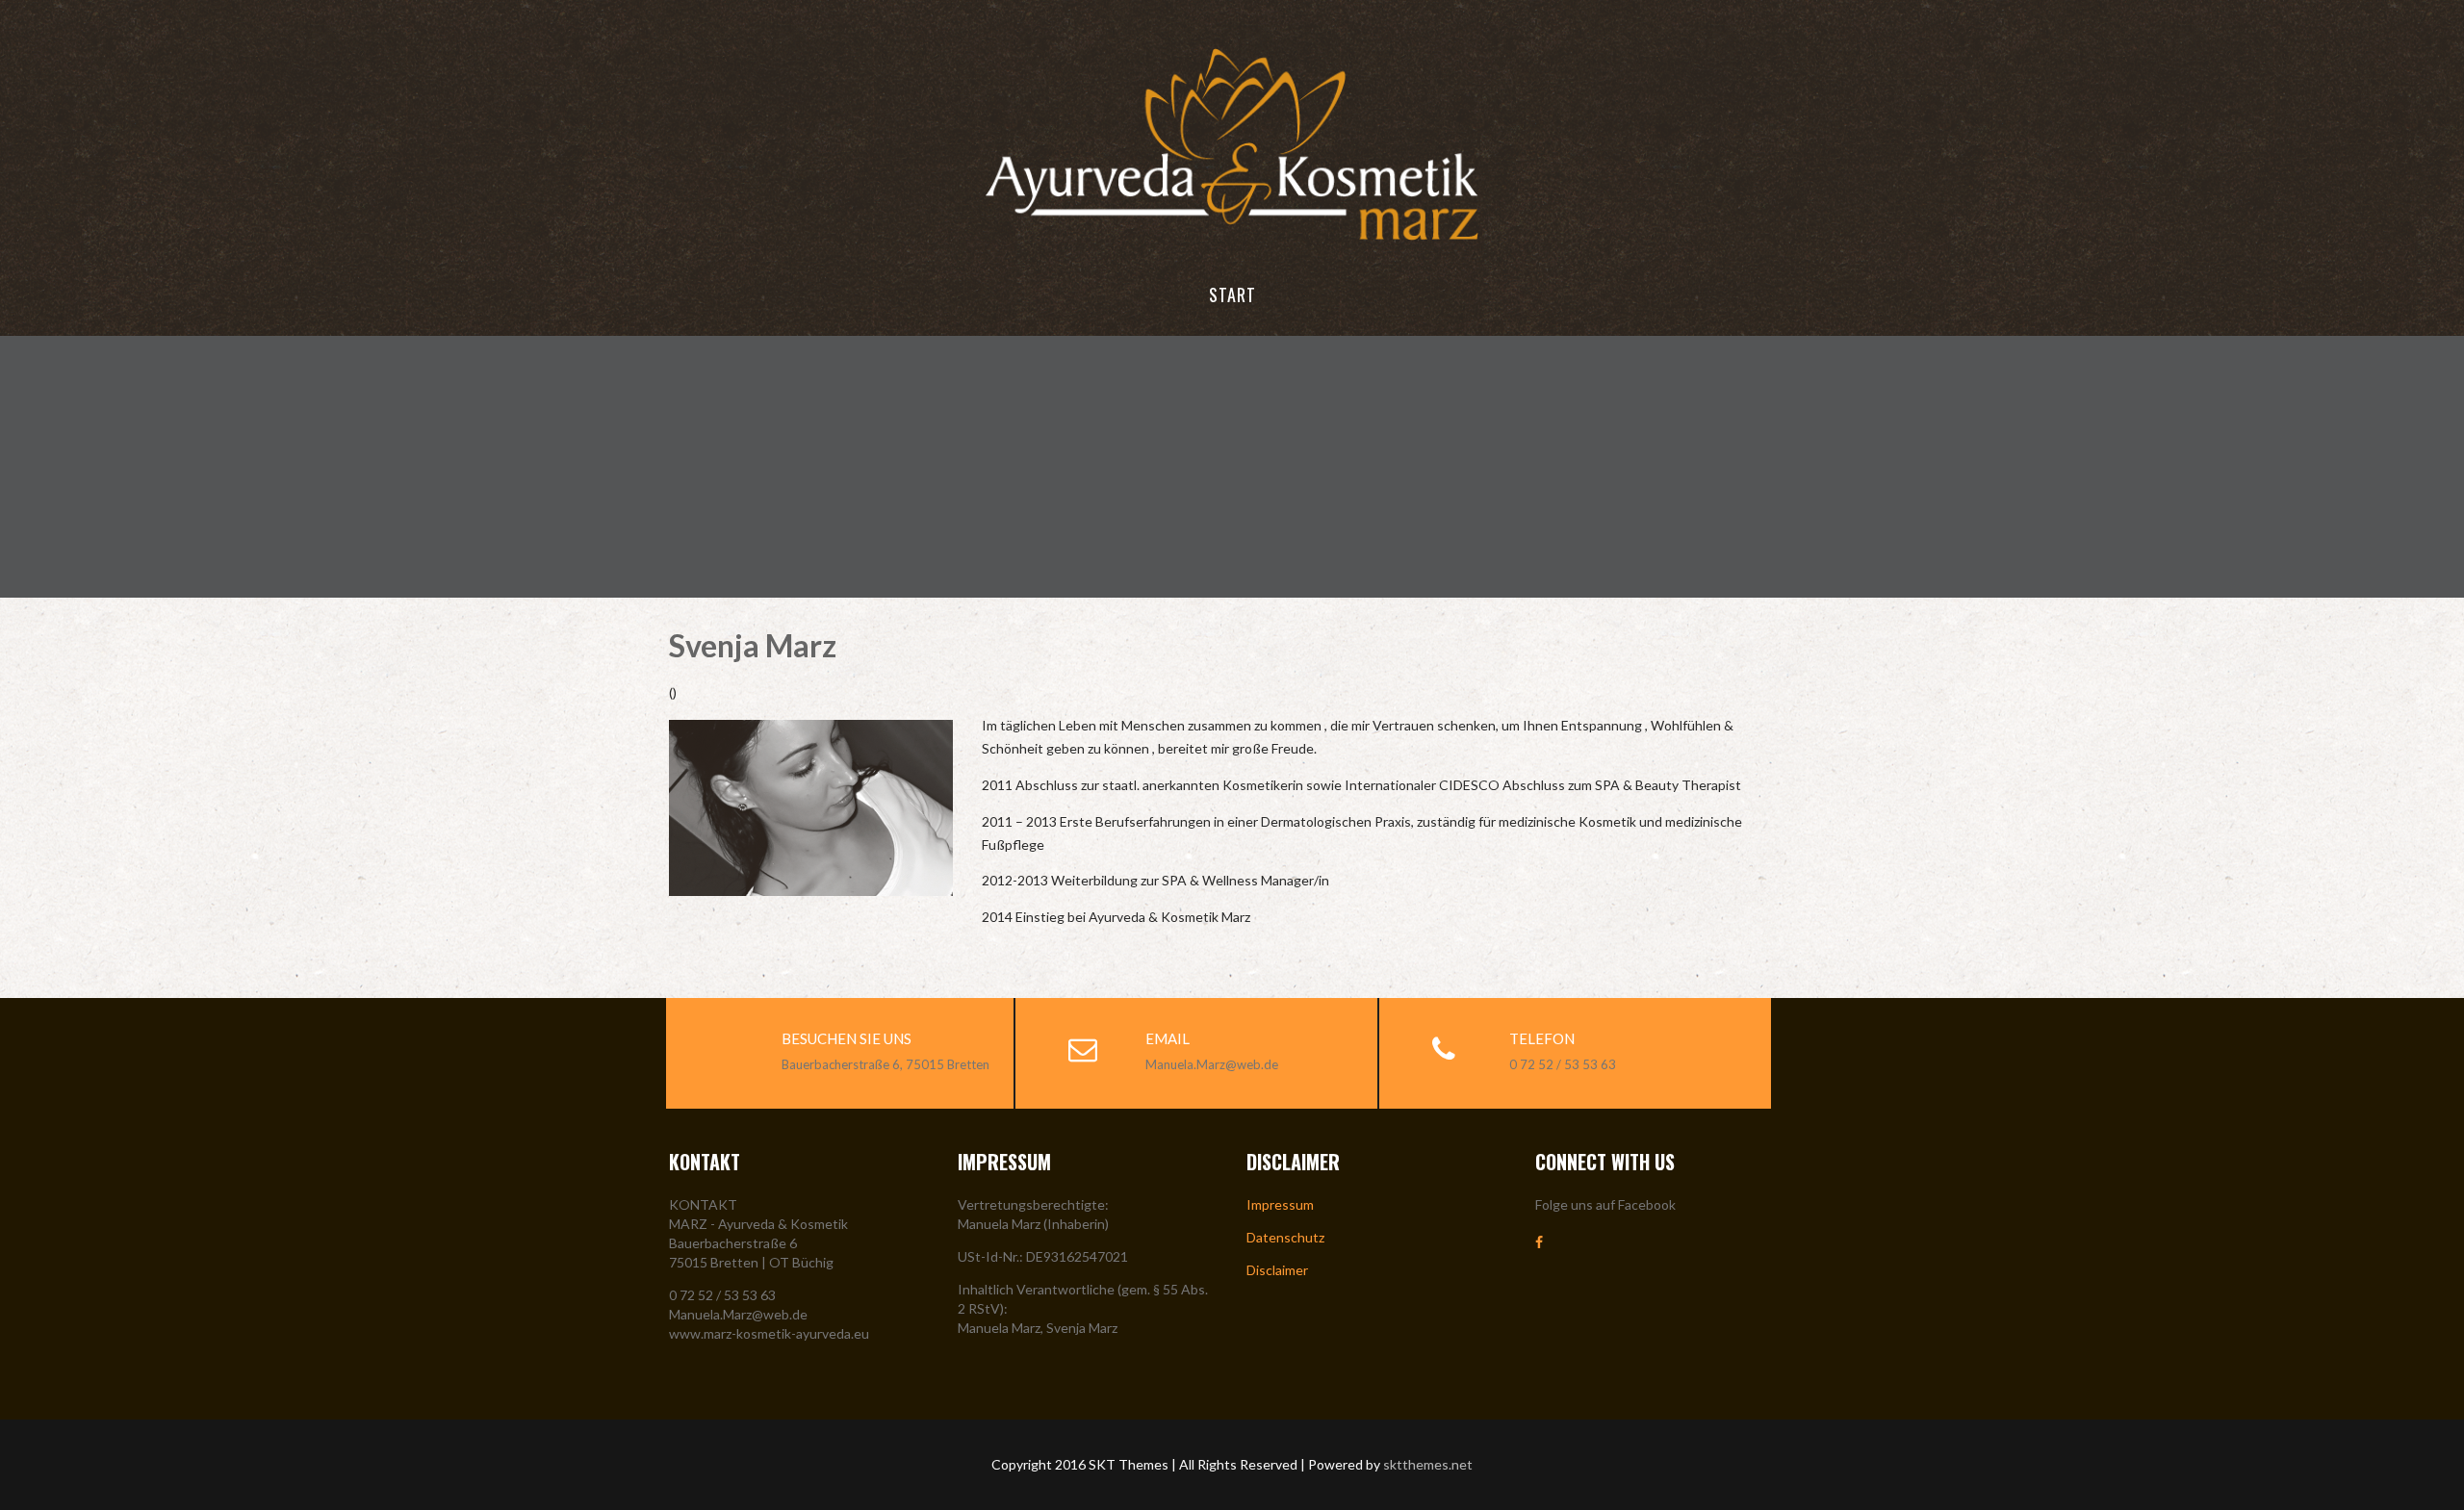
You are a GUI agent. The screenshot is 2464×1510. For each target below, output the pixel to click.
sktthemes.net (1428, 1464)
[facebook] (1539, 1242)
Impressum (1280, 1204)
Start (1232, 294)
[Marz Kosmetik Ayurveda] (1232, 245)
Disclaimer (1277, 1270)
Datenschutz (1285, 1237)
